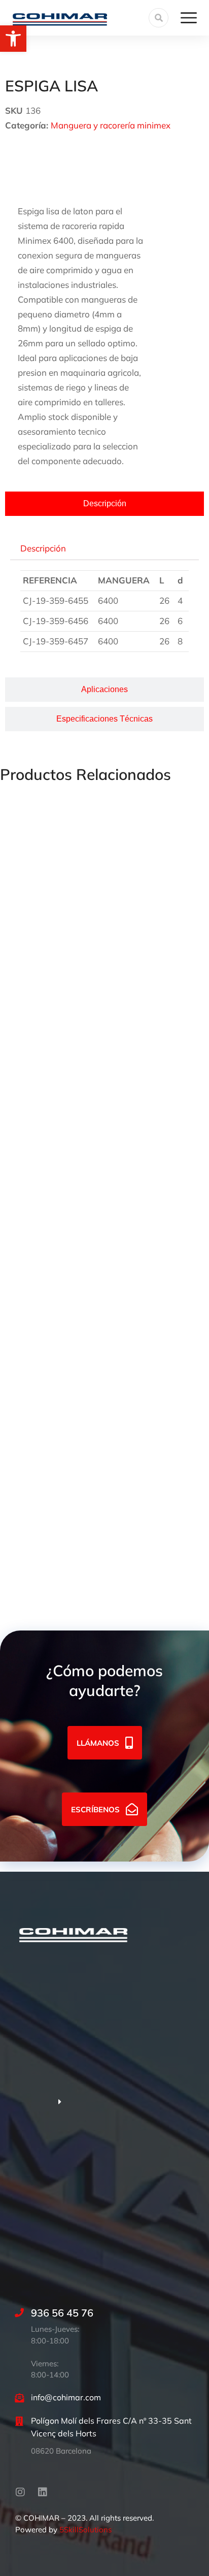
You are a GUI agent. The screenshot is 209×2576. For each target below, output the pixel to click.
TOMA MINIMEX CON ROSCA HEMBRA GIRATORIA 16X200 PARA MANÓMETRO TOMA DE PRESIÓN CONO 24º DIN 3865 (103, 1086)
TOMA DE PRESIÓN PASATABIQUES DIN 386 (91, 926)
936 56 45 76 (62, 2313)
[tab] (104, 504)
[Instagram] (20, 2492)
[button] (13, 39)
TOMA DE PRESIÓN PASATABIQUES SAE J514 (93, 1390)
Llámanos (98, 1743)
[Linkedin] (43, 2492)
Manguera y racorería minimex (111, 125)
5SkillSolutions (85, 2530)
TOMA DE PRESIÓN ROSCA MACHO (74, 1245)
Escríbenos (95, 1809)
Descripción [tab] (43, 548)
